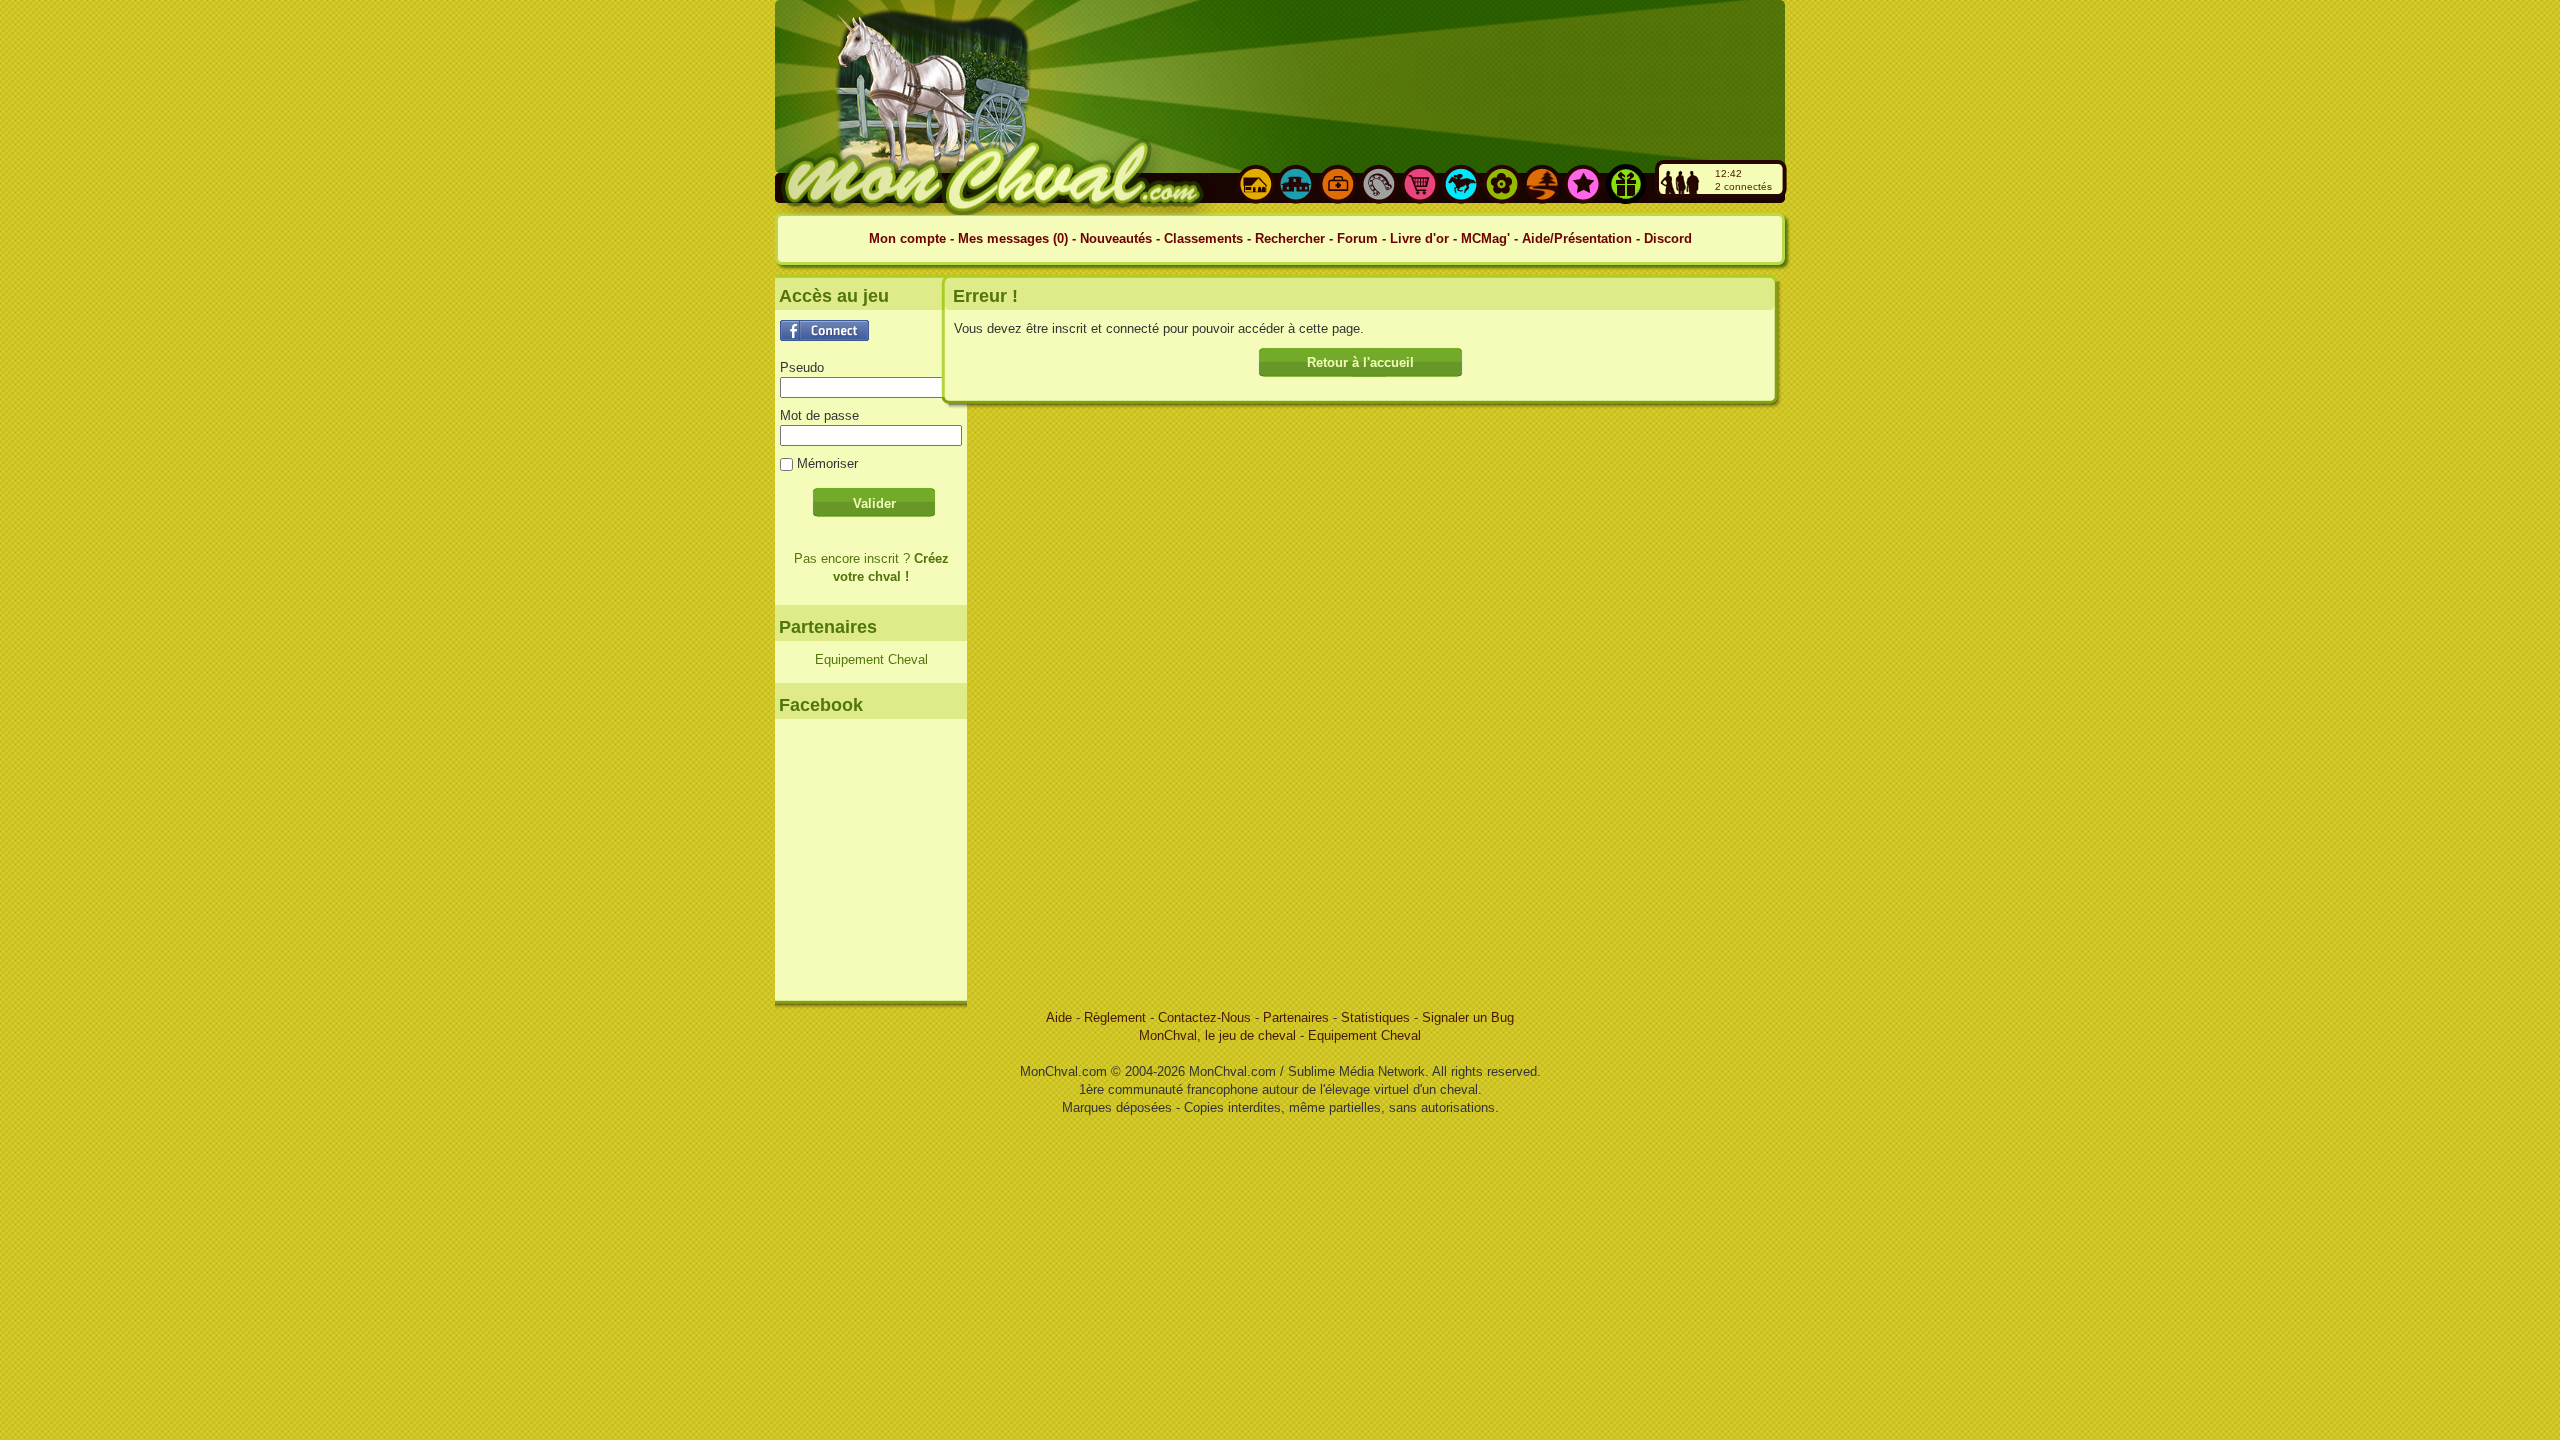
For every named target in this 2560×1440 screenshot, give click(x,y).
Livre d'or (1419, 238)
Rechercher (1290, 238)
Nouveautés (1118, 238)
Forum (1357, 238)
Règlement (1117, 1017)
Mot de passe (819, 415)
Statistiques (1377, 1017)
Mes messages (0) (1015, 238)
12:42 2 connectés (1743, 180)
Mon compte (907, 238)
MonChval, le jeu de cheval (1219, 1035)
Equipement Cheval (871, 659)
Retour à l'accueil (1360, 362)
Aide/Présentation (1577, 238)
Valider (874, 503)
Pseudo (802, 367)
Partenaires (1296, 1017)
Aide (1061, 1017)
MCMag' (1485, 238)
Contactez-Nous (1206, 1017)
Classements (1203, 238)
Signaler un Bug (1468, 1017)
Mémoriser (827, 463)
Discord (1668, 238)
